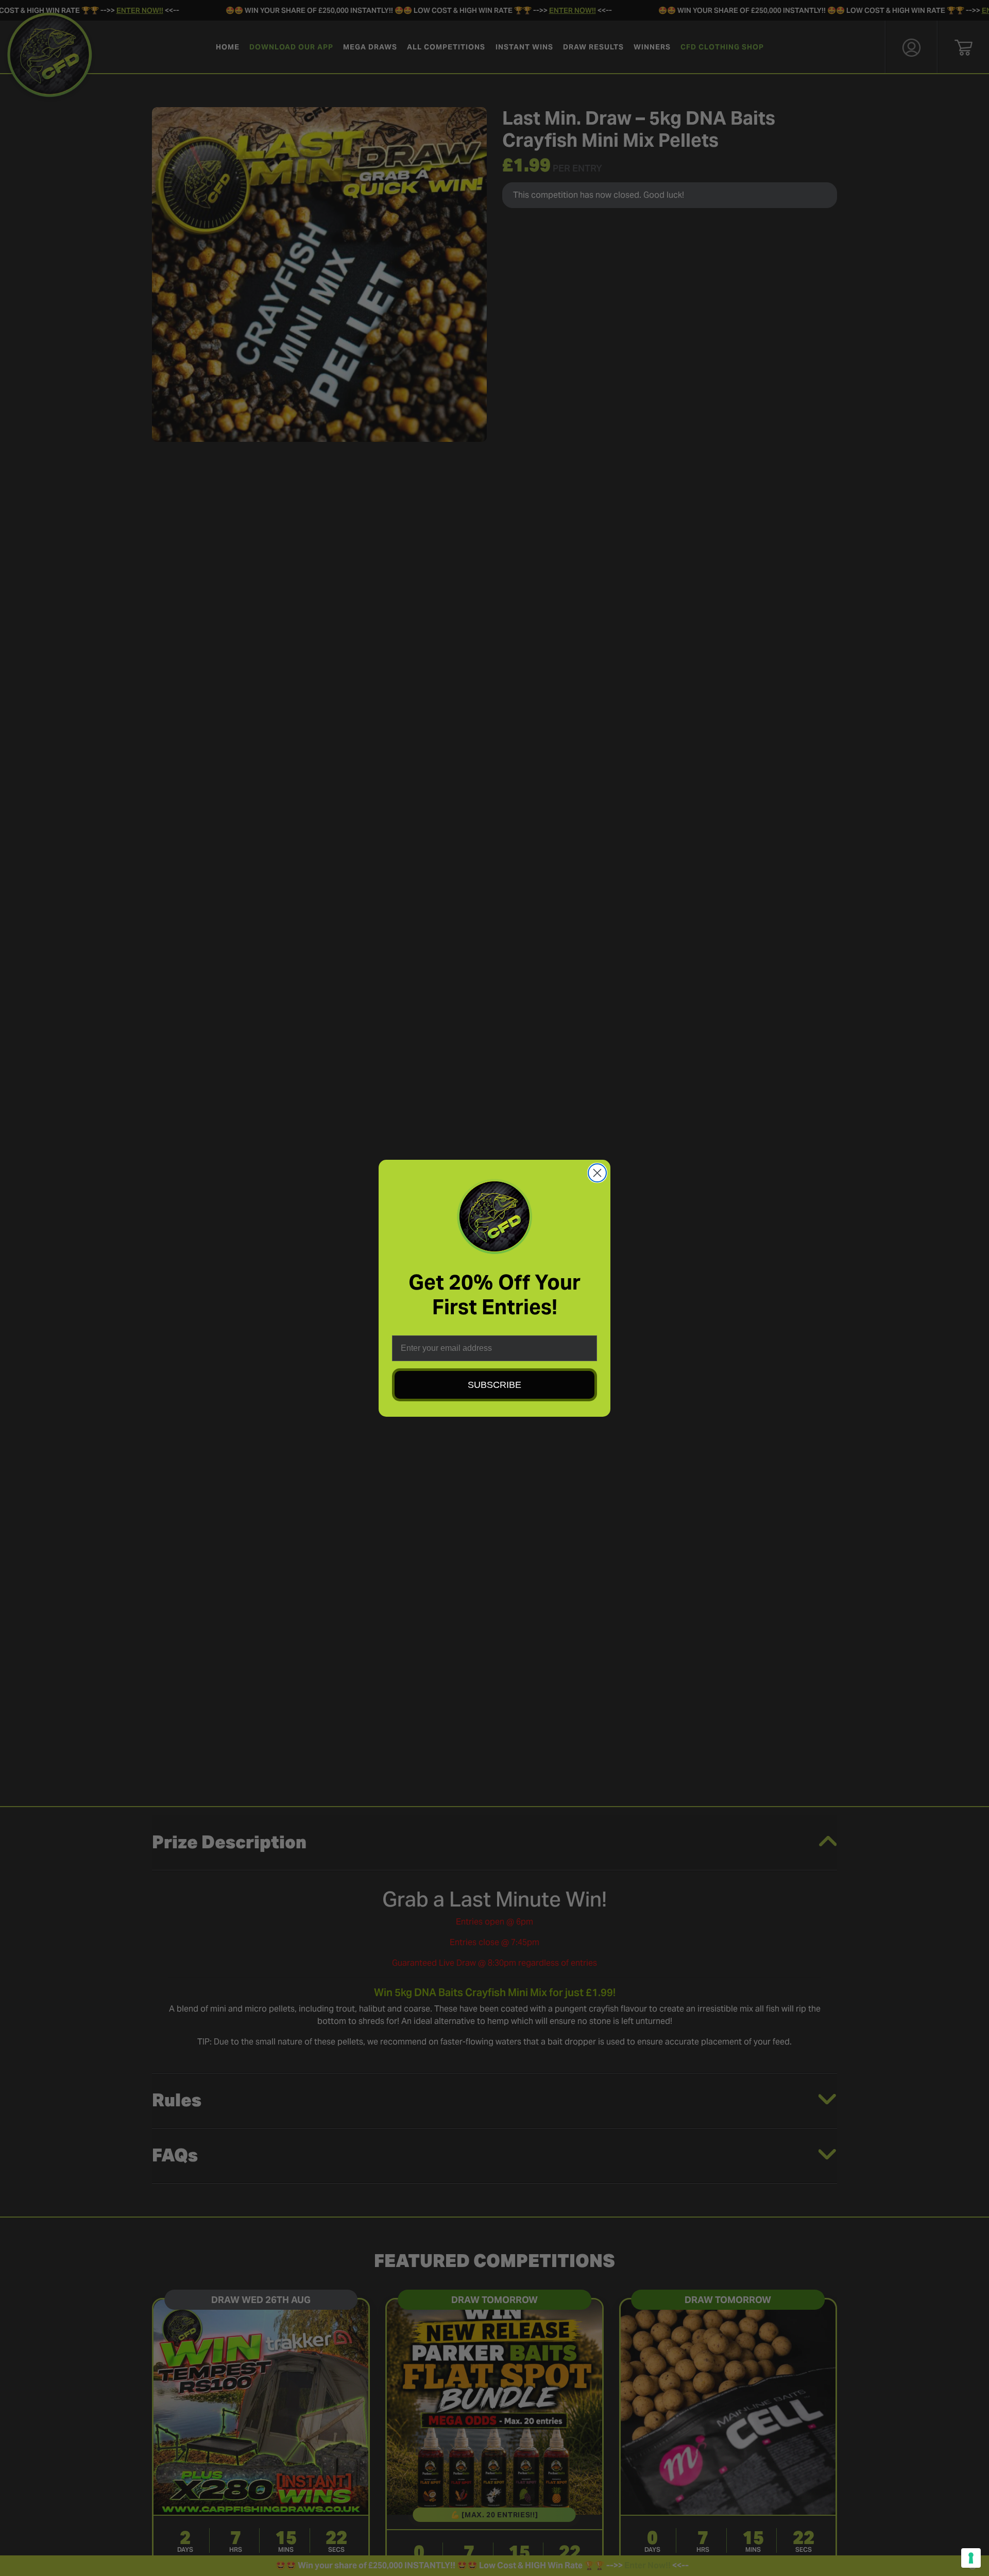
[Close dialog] (597, 1173)
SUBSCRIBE (494, 1385)
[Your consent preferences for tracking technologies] (971, 2558)
